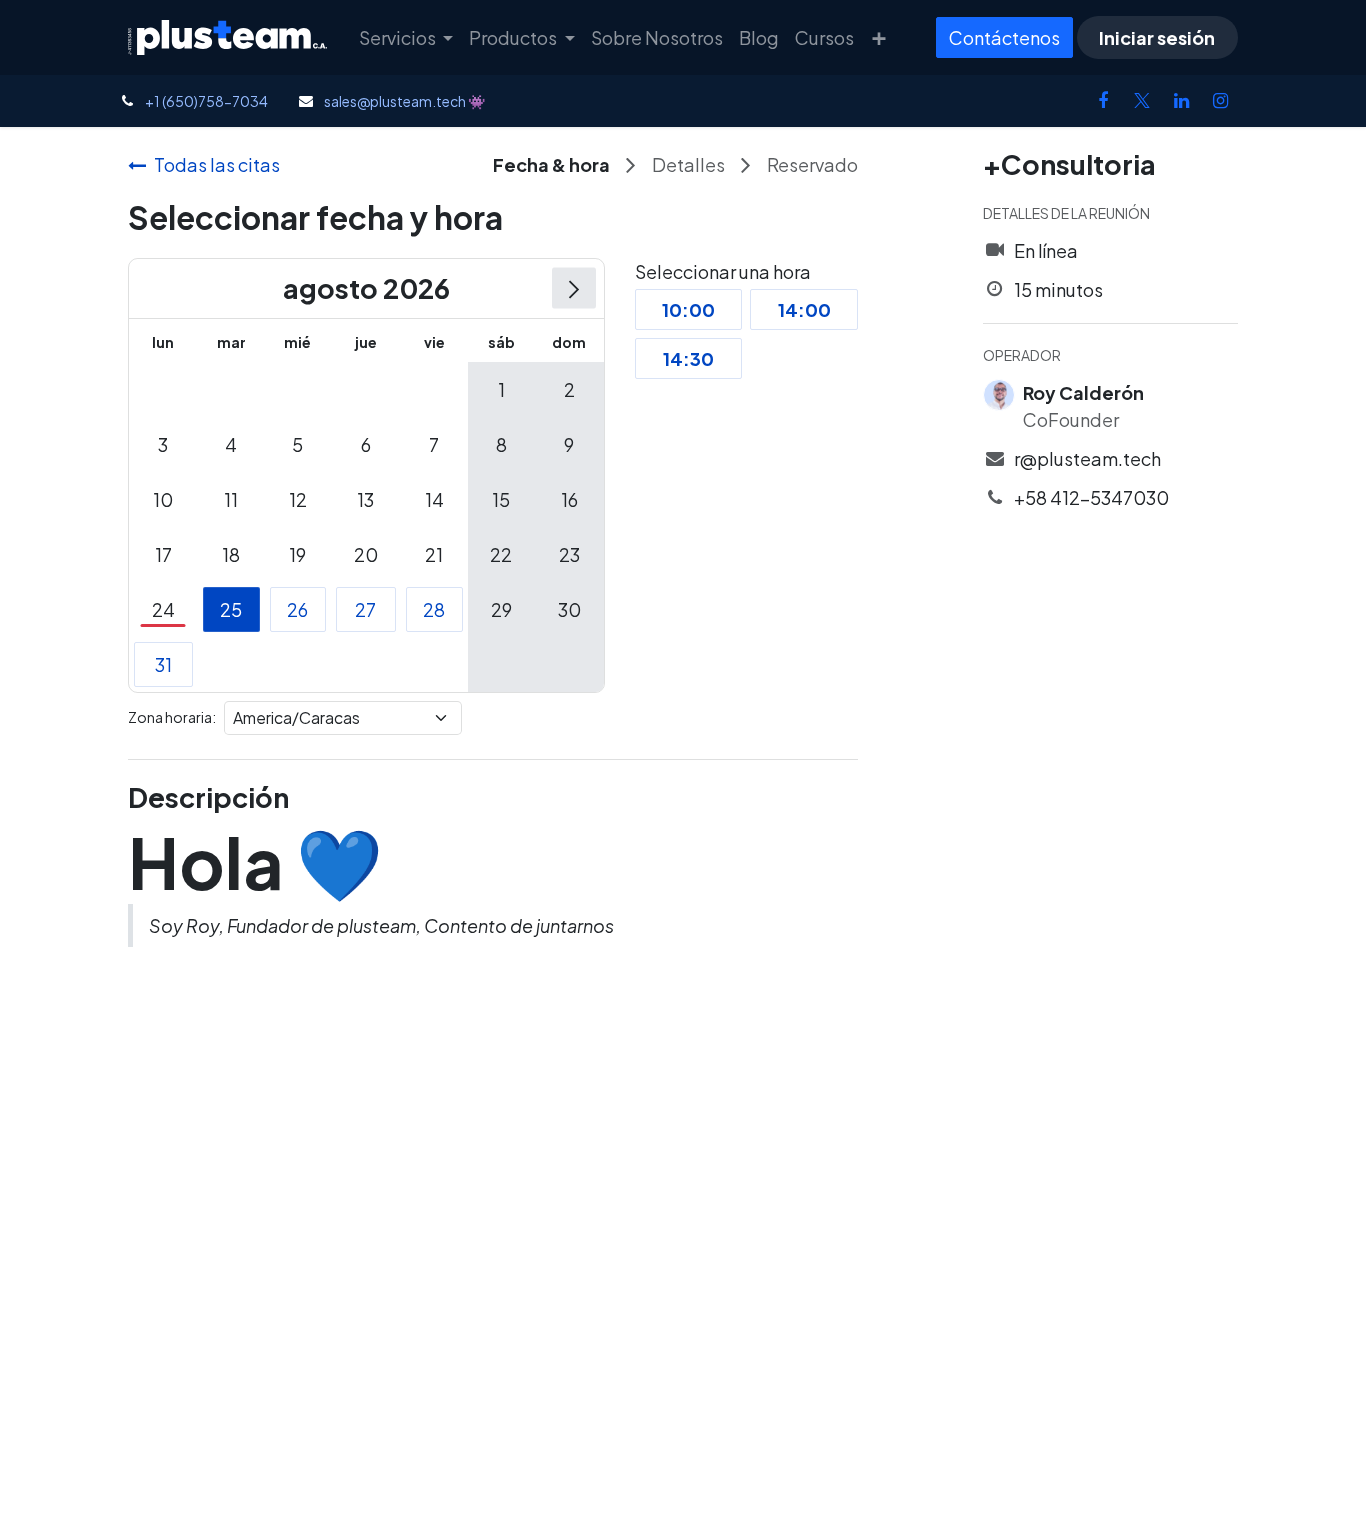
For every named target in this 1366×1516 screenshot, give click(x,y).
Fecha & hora (551, 164)
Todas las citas (217, 164)
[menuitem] (406, 37)
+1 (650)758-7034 (206, 101)
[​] (1103, 101)
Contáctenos (1004, 37)
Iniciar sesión (1157, 37)
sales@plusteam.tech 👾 (404, 101)
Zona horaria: (172, 717)
